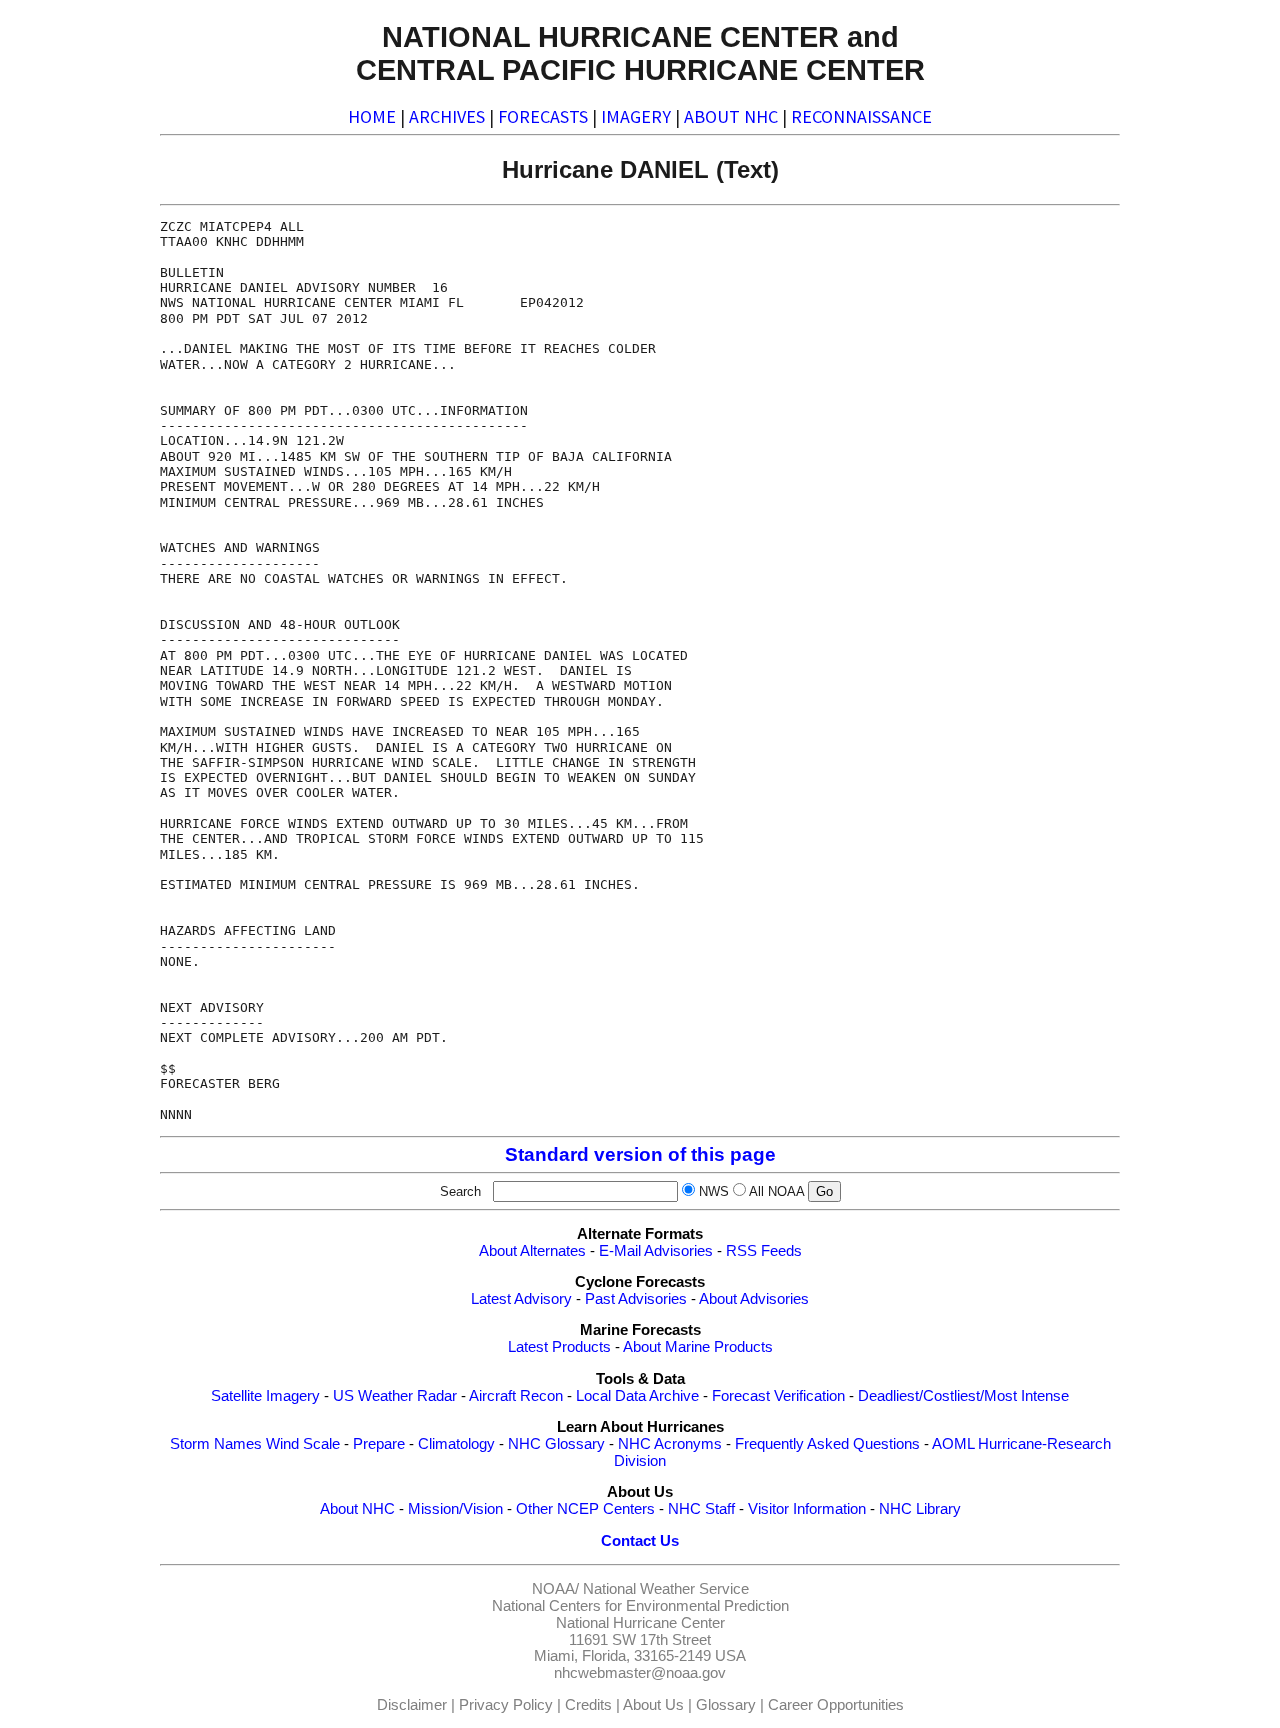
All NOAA (776, 1191)
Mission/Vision (455, 1509)
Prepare (379, 1444)
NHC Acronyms (670, 1444)
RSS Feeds (764, 1251)
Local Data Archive (637, 1396)
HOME (372, 116)
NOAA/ (555, 1589)
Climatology (456, 1444)
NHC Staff (701, 1509)
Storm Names (216, 1444)
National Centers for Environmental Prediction (640, 1606)
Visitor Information (807, 1509)
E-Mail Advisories (656, 1251)
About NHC (357, 1509)
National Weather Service (666, 1589)
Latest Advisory (521, 1299)
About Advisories (754, 1299)
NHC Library (920, 1509)
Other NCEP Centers (585, 1509)
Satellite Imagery (265, 1396)
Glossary (726, 1705)
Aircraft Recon (516, 1396)
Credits (588, 1705)
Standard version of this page (640, 1154)
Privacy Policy (506, 1705)
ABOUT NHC (731, 116)
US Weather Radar (395, 1396)
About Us (653, 1705)
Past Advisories (636, 1299)
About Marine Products (698, 1347)
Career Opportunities (836, 1705)
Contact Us (640, 1541)
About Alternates (532, 1251)
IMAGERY (636, 116)
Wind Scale (303, 1444)
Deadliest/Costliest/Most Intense (963, 1396)
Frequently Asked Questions (827, 1444)
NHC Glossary (556, 1444)
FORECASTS (543, 116)
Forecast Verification (778, 1396)
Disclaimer (412, 1705)
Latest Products (559, 1347)
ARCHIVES (447, 116)
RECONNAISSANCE (861, 116)
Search (464, 1191)
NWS (714, 1191)
